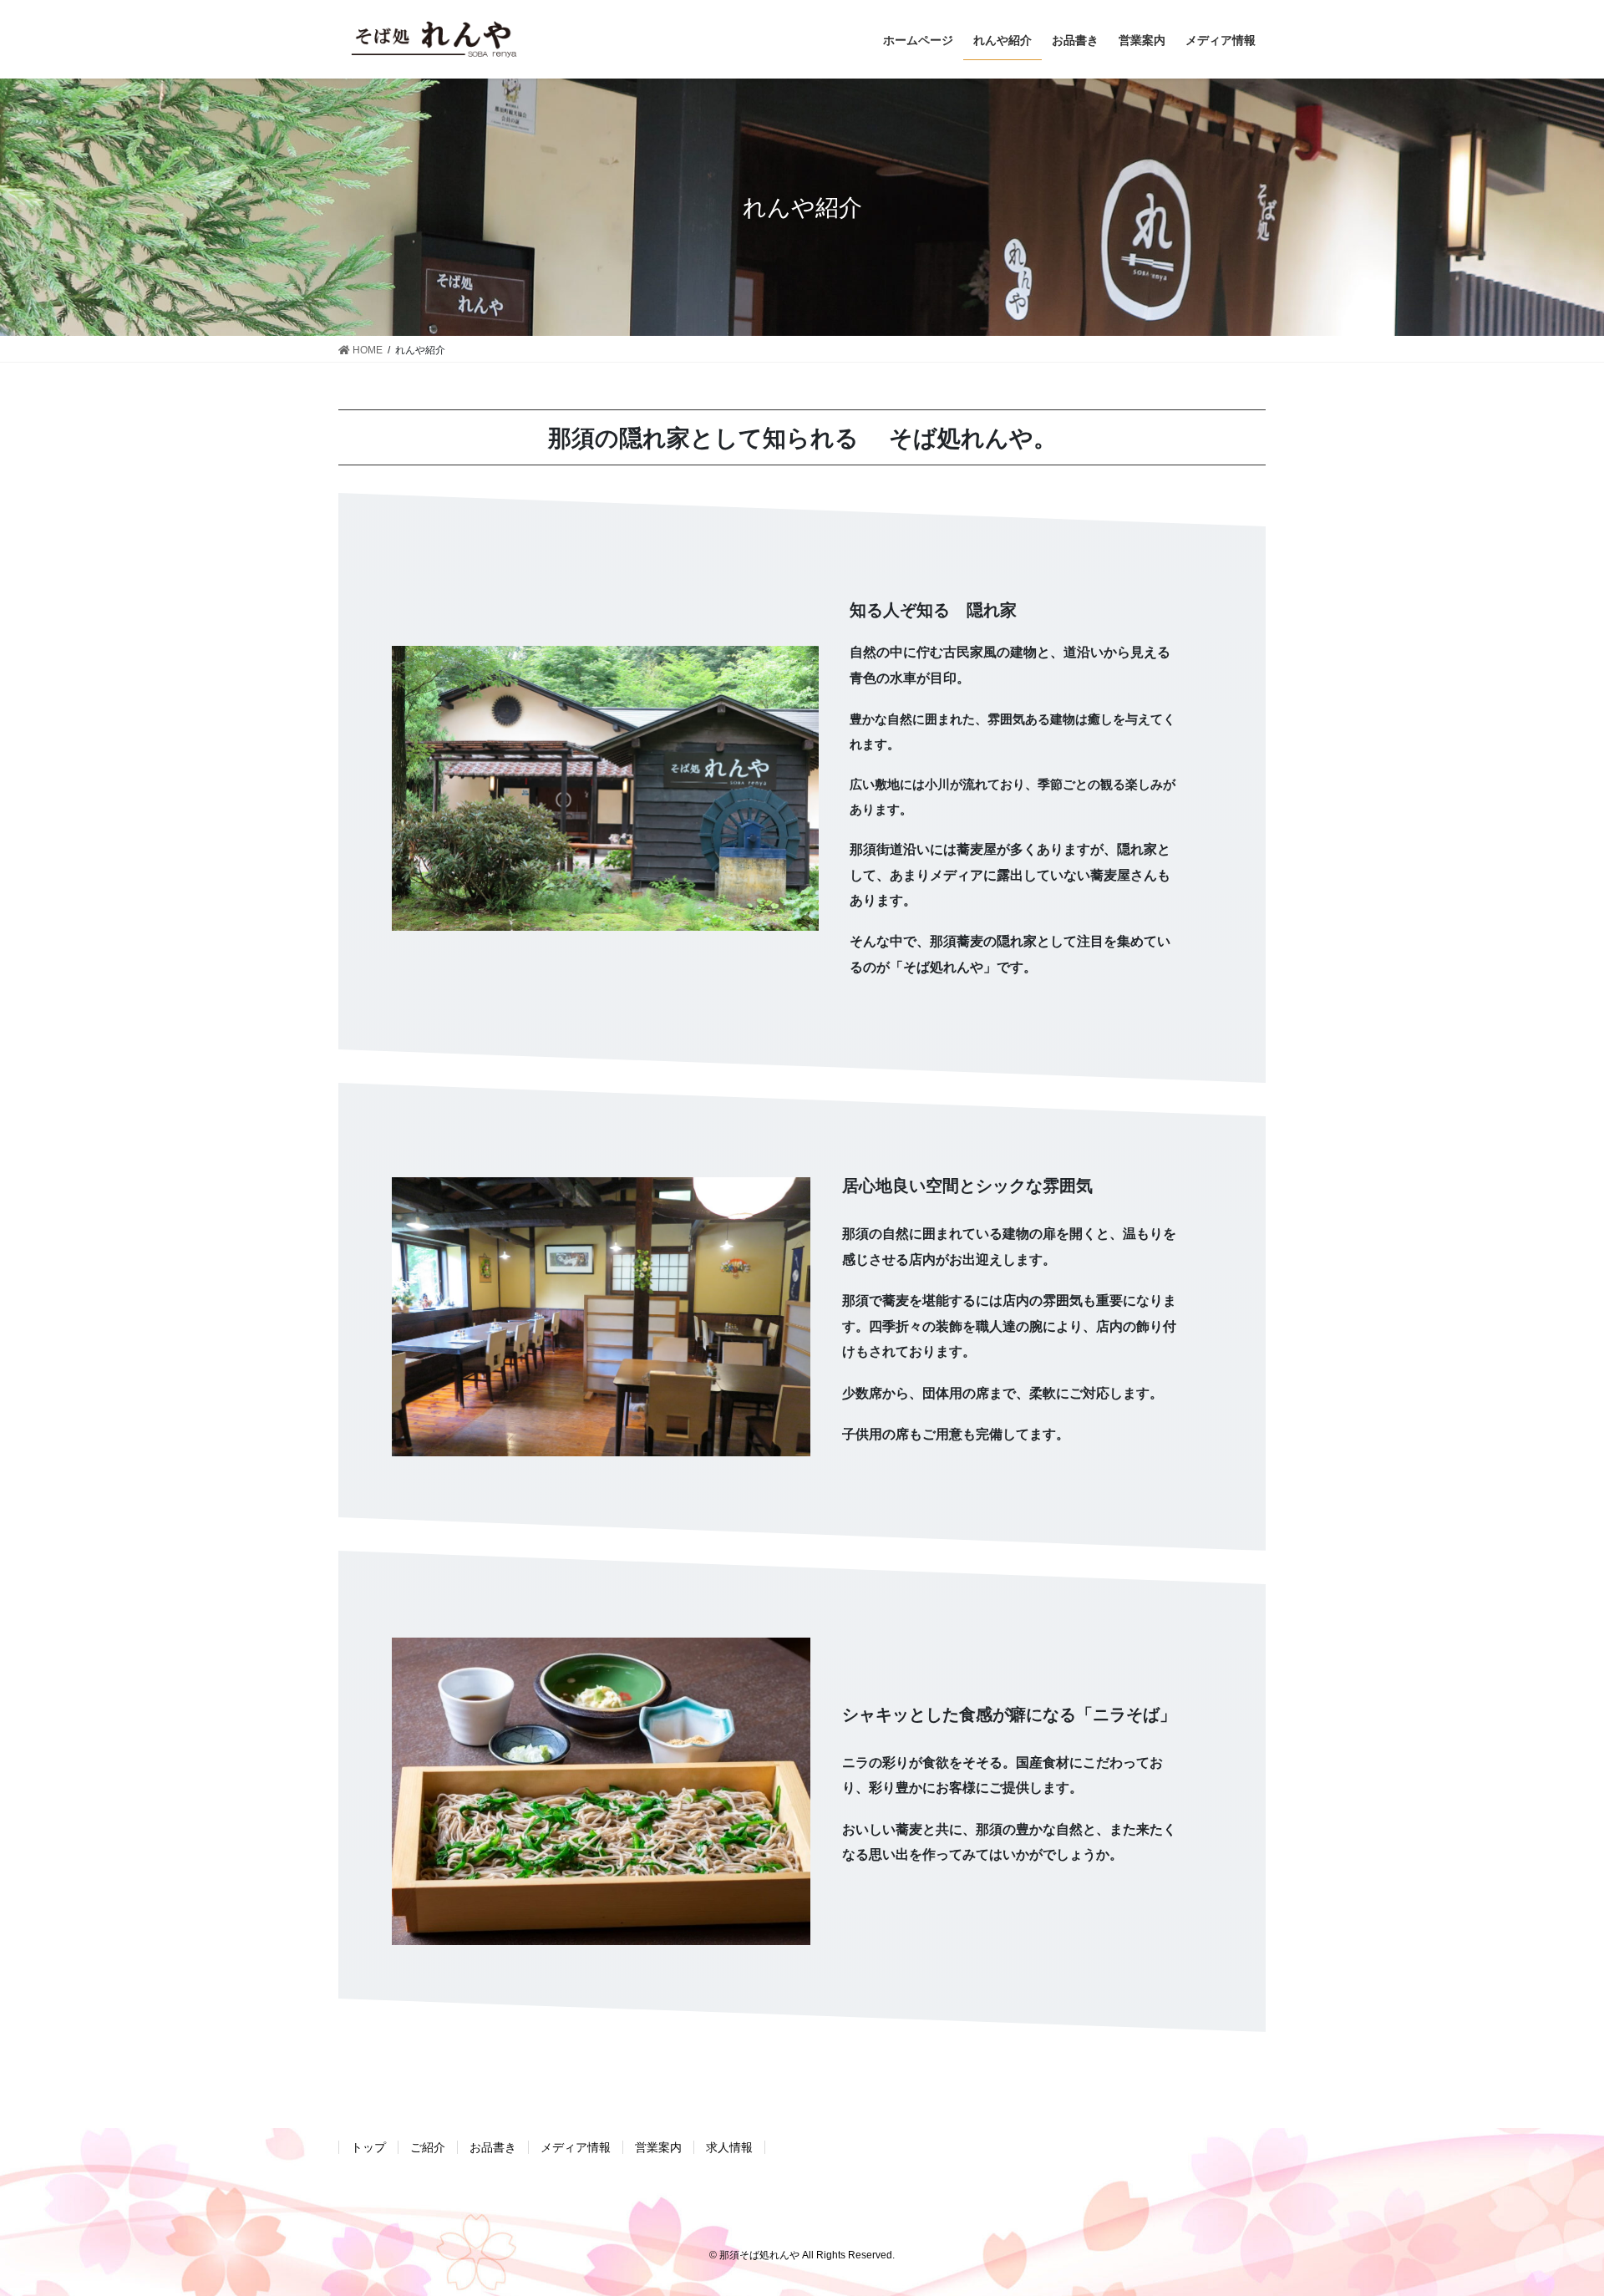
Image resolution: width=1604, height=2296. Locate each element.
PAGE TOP (1553, 2213)
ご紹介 (428, 2147)
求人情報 (729, 2147)
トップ (368, 2147)
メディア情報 (576, 2147)
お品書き (493, 2147)
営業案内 (658, 2147)
